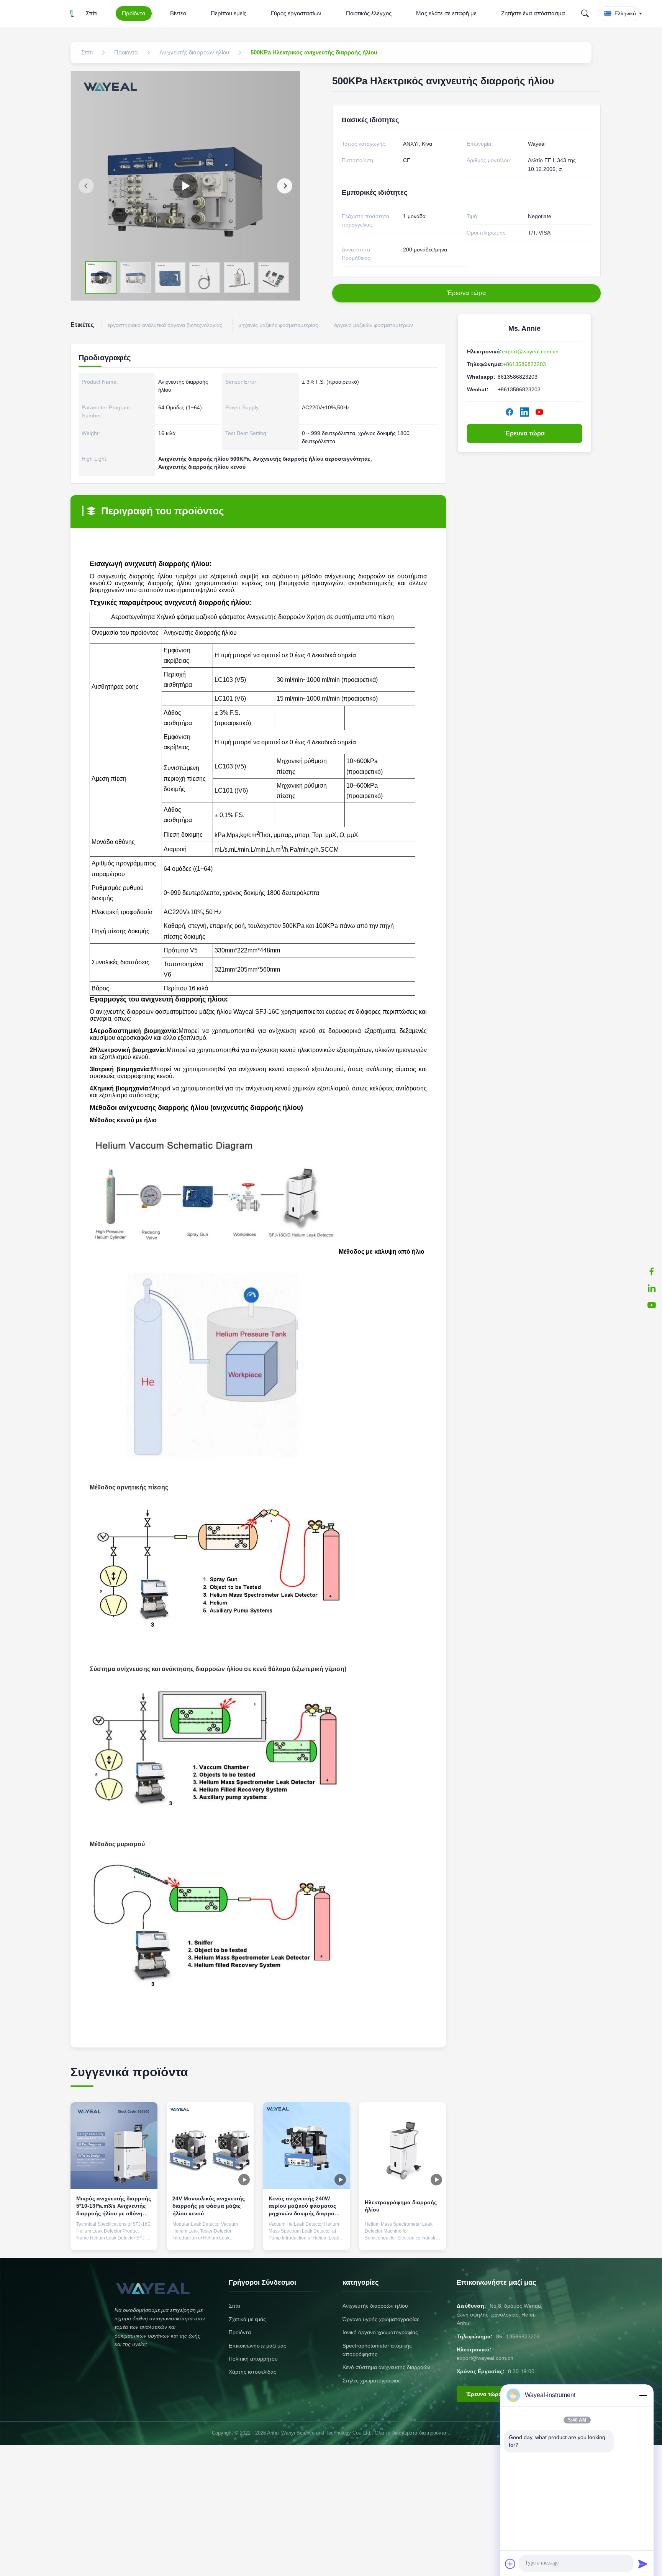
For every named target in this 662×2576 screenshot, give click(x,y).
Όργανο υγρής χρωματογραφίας (381, 2319)
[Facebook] (510, 412)
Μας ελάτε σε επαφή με (446, 13)
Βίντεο (178, 13)
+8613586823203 (524, 364)
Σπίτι (92, 13)
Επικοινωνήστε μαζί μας (257, 2346)
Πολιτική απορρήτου (253, 2359)
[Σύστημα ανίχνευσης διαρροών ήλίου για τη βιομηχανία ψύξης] (185, 186)
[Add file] (510, 2564)
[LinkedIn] (652, 1288)
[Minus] (643, 2395)
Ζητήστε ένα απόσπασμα (533, 13)
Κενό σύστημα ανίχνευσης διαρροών (386, 2367)
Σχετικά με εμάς (247, 2319)
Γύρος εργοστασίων (296, 13)
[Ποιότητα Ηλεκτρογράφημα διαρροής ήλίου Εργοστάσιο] (402, 2146)
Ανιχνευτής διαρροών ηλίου (375, 2306)
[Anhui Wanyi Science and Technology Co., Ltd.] (72, 13)
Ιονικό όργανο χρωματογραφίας (380, 2332)
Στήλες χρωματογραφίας (372, 2381)
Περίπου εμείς (229, 13)
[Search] (585, 13)
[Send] (643, 2564)
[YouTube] (652, 1305)
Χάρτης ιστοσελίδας (252, 2372)
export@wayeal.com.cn (530, 351)
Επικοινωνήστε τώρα (114, 2237)
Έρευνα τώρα (525, 433)
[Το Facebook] (652, 1271)
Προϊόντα (134, 13)
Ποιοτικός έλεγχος (369, 13)
